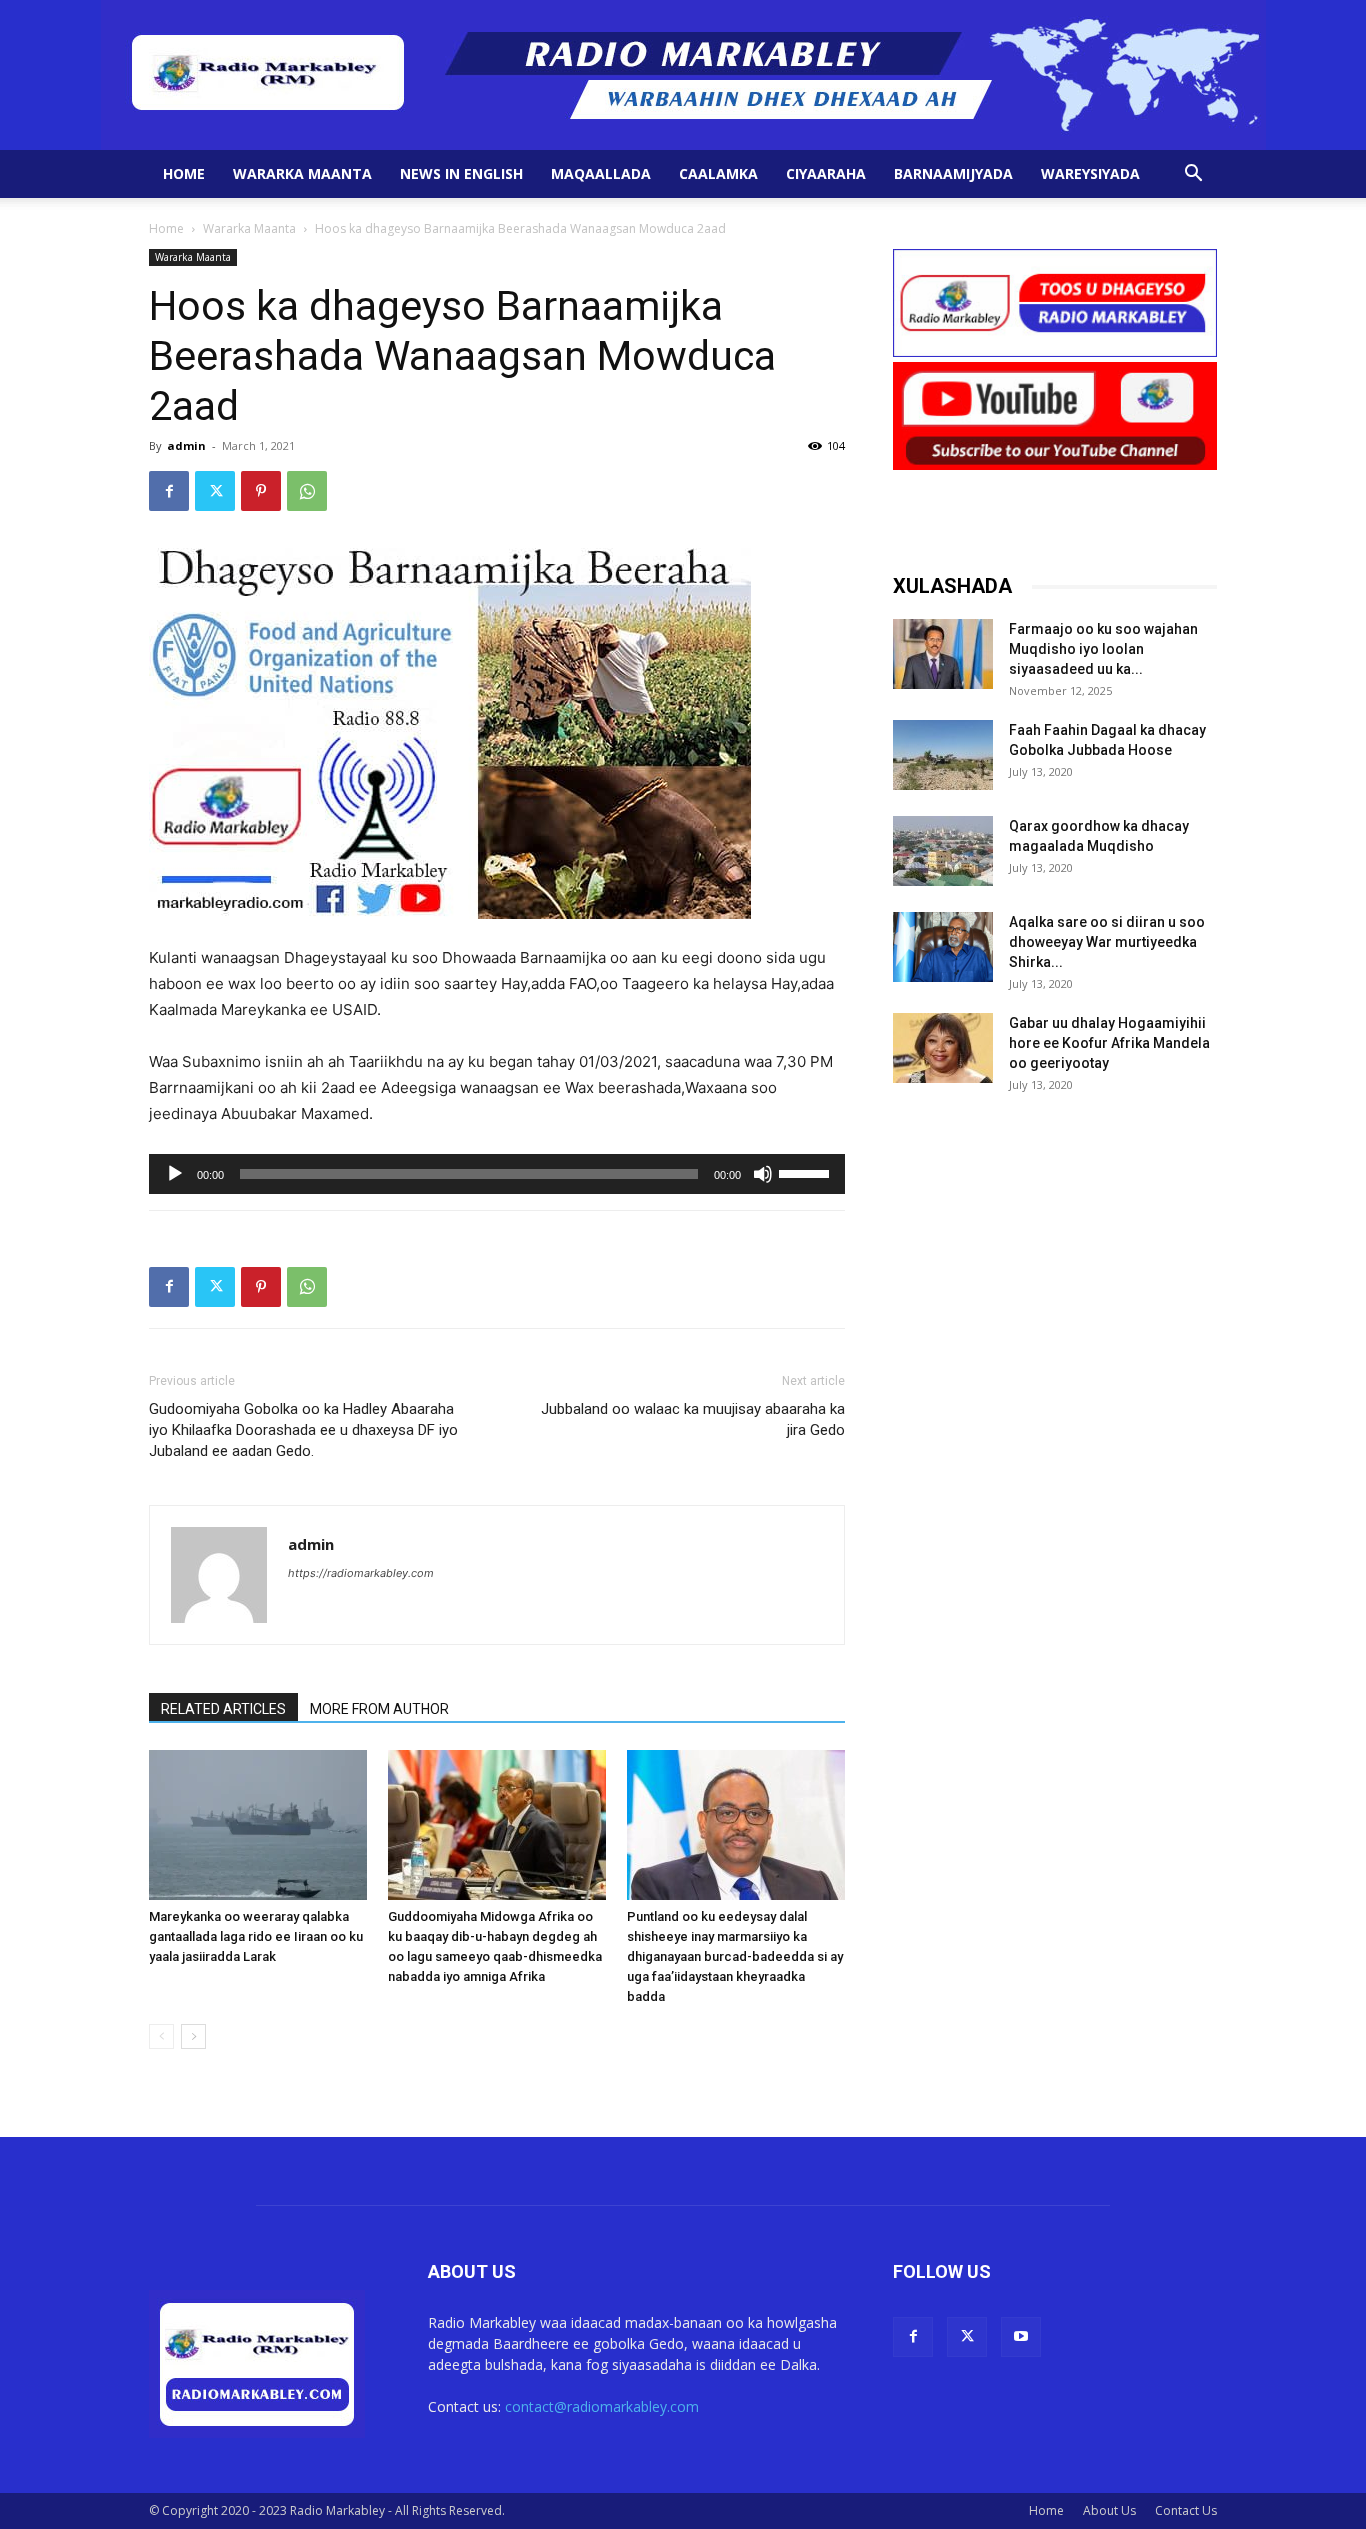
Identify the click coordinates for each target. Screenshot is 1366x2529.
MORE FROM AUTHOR (379, 1709)
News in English (461, 173)
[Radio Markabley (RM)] (683, 75)
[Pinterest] (261, 491)
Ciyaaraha (826, 173)
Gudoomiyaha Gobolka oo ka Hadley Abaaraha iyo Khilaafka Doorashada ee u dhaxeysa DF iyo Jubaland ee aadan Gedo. (303, 1430)
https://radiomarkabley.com (361, 1573)
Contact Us (1186, 2510)
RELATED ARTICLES (223, 1709)
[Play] (175, 1174)
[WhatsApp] (307, 491)
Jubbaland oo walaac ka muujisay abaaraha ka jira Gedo (693, 1419)
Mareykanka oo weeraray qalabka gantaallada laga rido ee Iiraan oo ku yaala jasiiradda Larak (256, 1936)
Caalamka (718, 173)
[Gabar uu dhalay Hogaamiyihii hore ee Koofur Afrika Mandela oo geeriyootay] (943, 1048)
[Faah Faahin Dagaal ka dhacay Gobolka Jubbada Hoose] (943, 755)
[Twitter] (215, 491)
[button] (1193, 175)
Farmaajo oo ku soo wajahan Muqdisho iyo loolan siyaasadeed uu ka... (1103, 649)
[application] (497, 1174)
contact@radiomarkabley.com (602, 2406)
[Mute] (763, 1174)
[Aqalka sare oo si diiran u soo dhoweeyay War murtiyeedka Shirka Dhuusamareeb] (943, 947)
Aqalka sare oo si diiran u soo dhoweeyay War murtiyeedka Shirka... (1107, 942)
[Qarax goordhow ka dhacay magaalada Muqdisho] (943, 851)
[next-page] (193, 2036)
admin (186, 445)
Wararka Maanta (302, 173)
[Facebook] (169, 491)
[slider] (807, 1172)
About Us (1109, 2510)
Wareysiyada (1090, 173)
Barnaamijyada (953, 173)
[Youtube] (1021, 2337)
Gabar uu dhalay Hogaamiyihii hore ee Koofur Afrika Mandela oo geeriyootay (1109, 1043)
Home (184, 173)
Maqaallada (601, 173)
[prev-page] (161, 2036)
